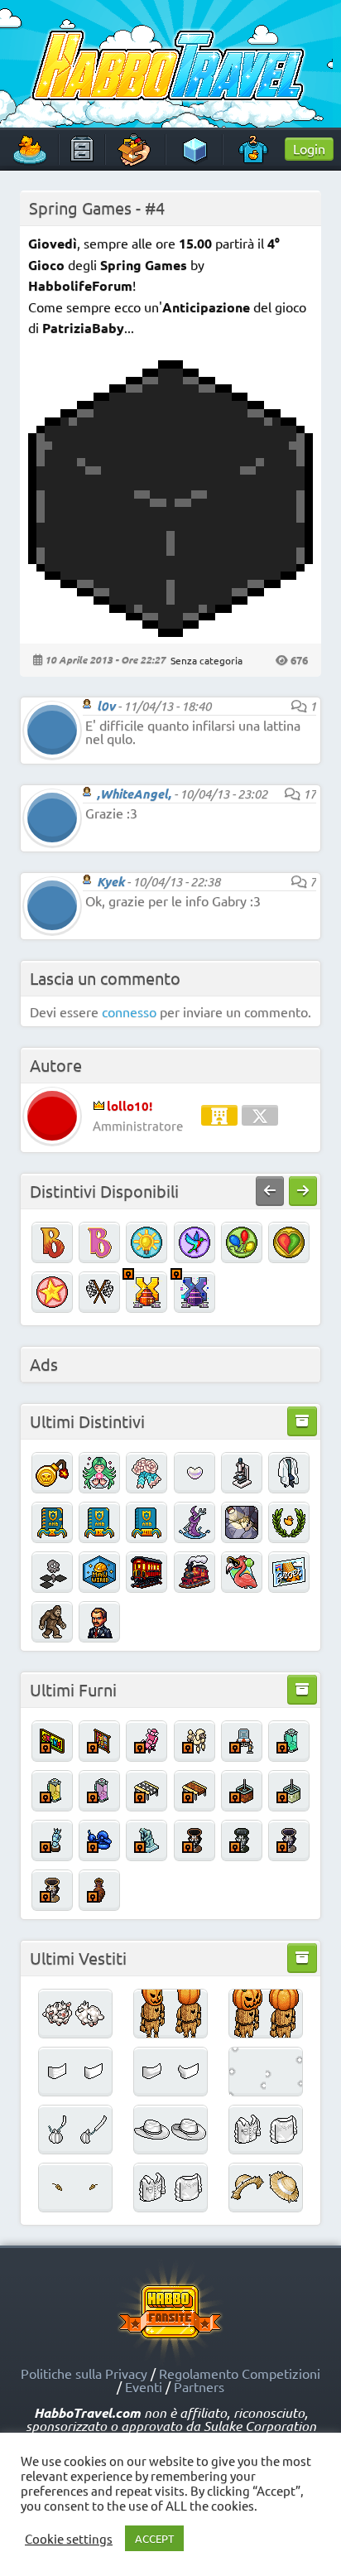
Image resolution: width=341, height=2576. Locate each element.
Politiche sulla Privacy (84, 2373)
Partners (199, 2386)
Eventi (144, 2386)
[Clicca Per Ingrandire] (170, 631)
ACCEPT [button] (154, 2538)
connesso (129, 1011)
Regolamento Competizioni (240, 2373)
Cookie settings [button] (69, 2539)
